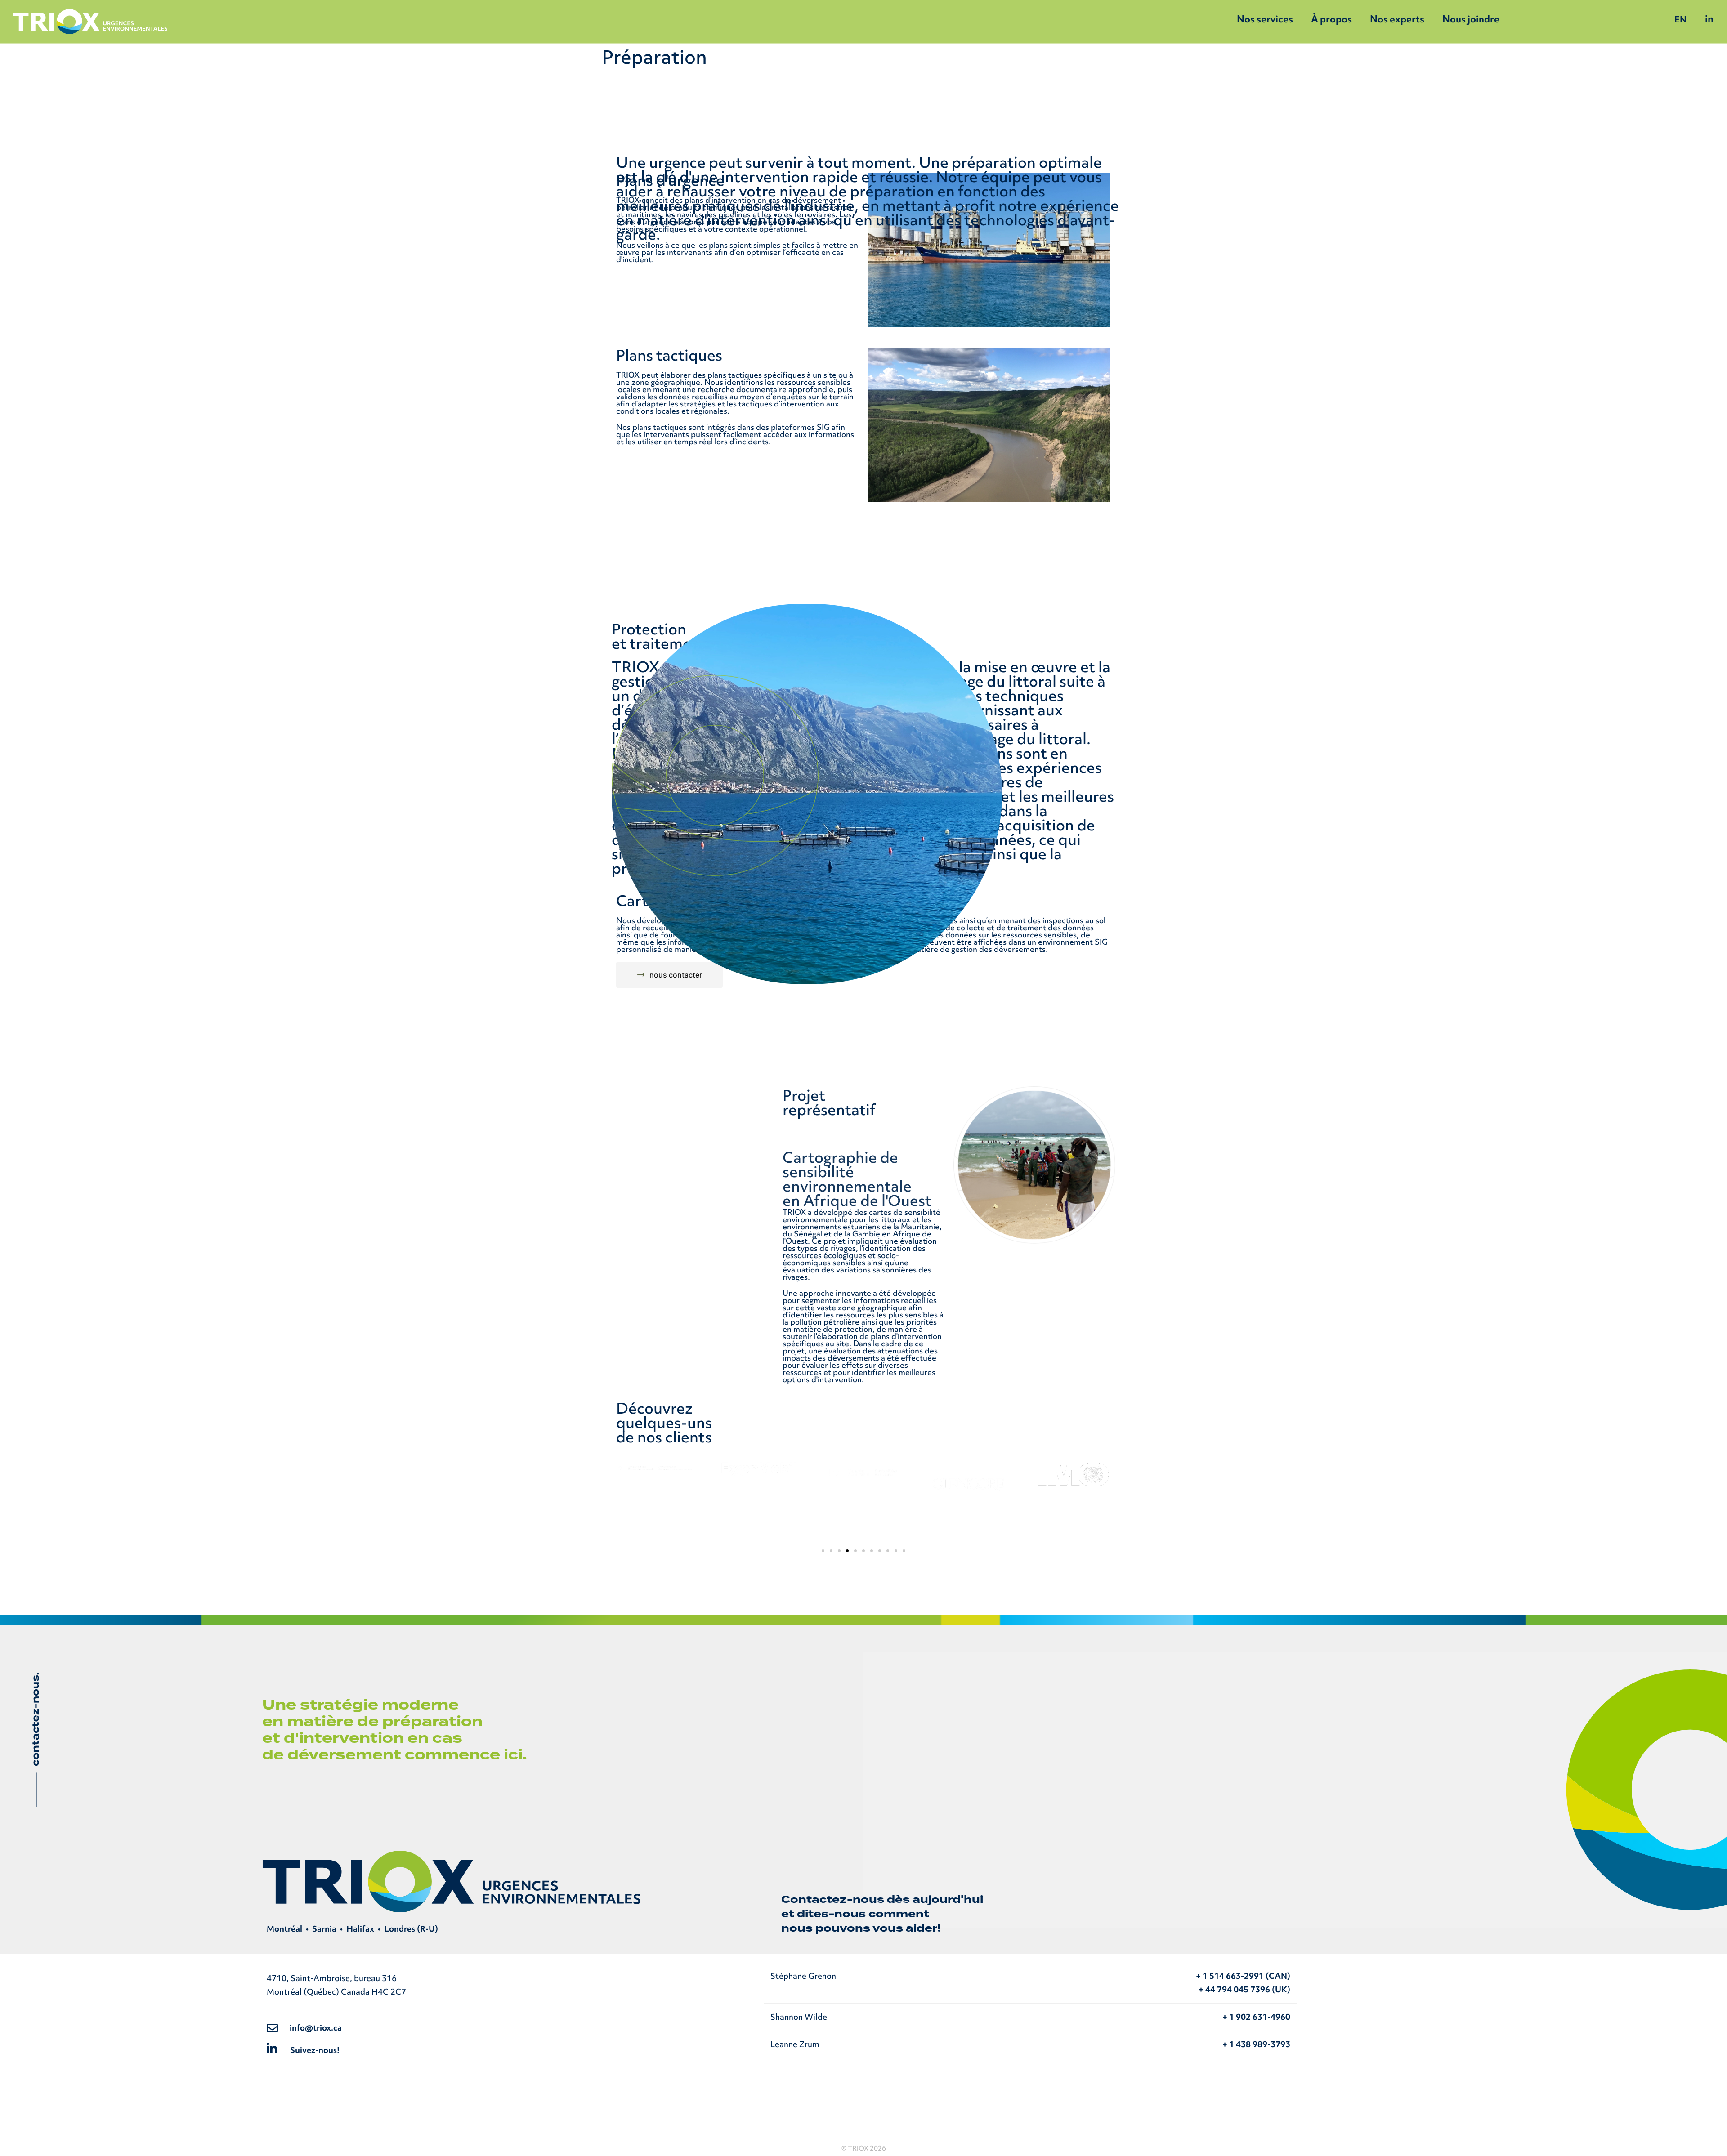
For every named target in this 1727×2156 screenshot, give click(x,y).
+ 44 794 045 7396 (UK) (1244, 1989)
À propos (1331, 19)
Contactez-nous (833, 1899)
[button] (823, 1551)
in (1709, 19)
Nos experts (1397, 19)
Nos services (1265, 19)
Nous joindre (1471, 19)
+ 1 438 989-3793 (1256, 2044)
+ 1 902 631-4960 (1256, 2017)
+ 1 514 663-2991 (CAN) (1243, 1976)
